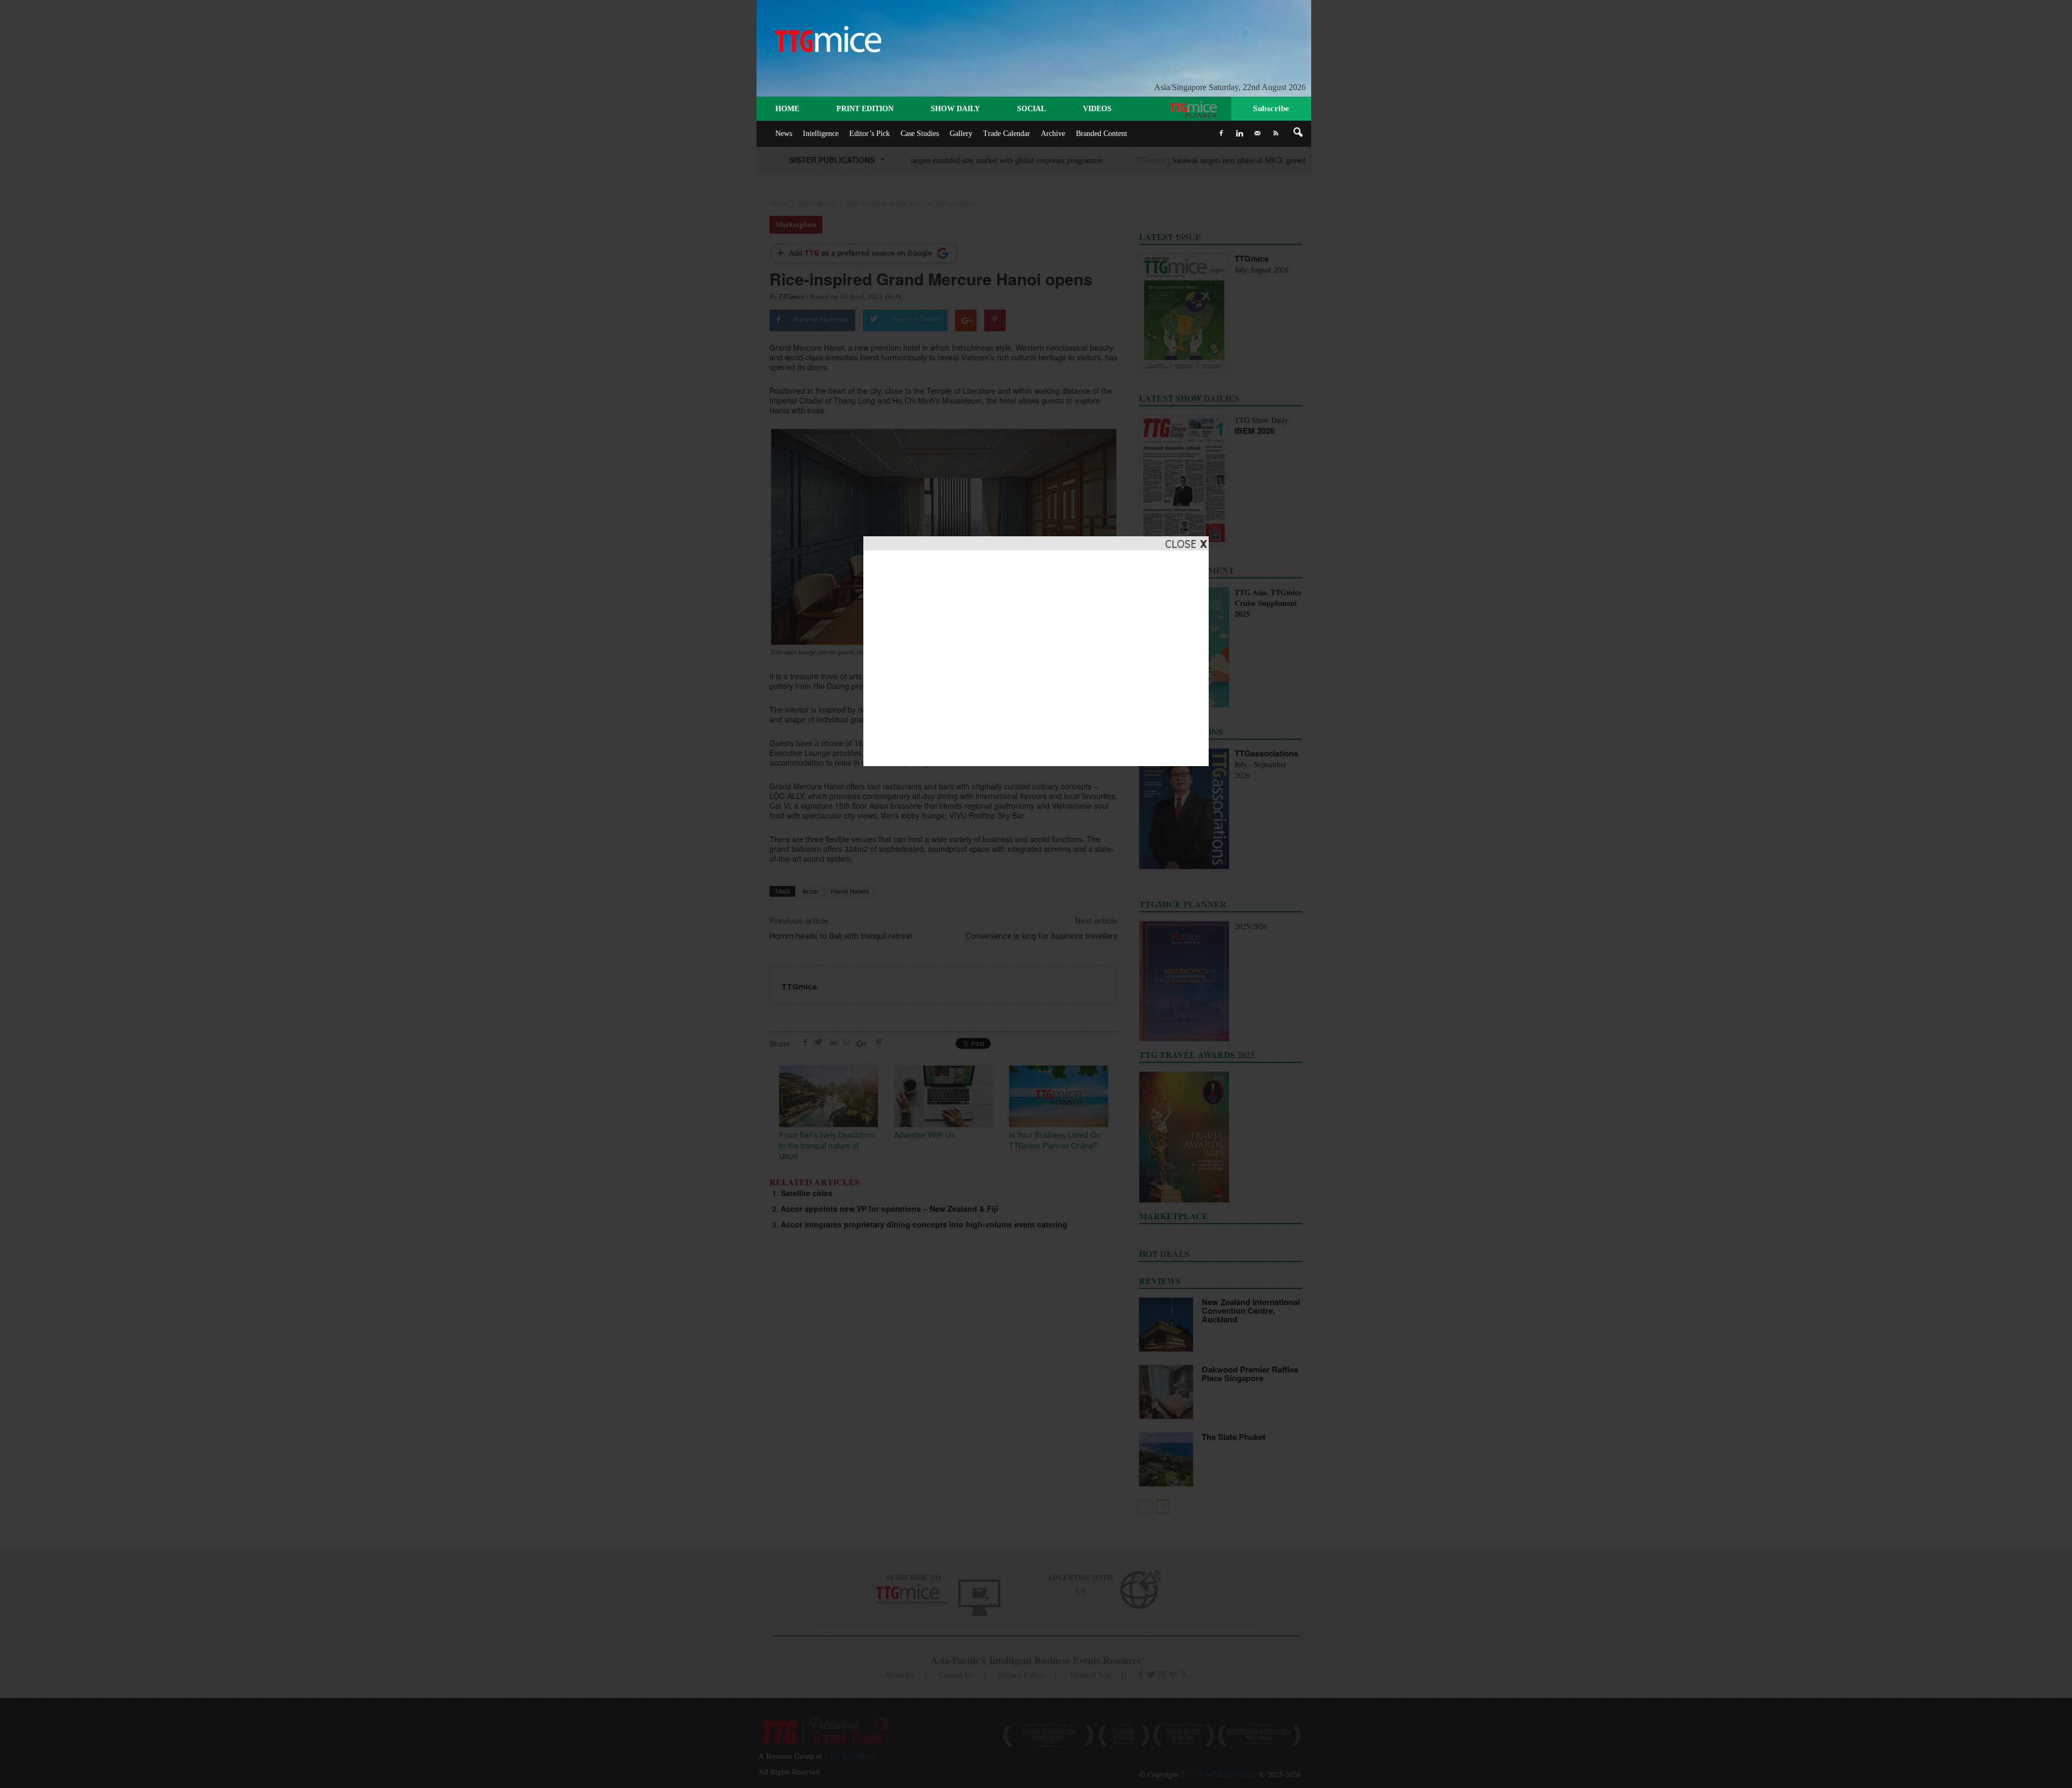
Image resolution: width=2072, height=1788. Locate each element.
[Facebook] (1221, 133)
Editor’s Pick (870, 134)
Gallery (961, 134)
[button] (1298, 133)
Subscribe (1271, 108)
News (784, 134)
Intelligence (821, 134)
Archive (1053, 134)
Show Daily (955, 109)
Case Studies (920, 134)
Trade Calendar (1007, 134)
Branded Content (1102, 134)
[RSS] (1276, 133)
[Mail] (1258, 133)
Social (1031, 109)
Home (787, 109)
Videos (1097, 109)
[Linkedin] (1239, 133)
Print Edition (865, 109)
